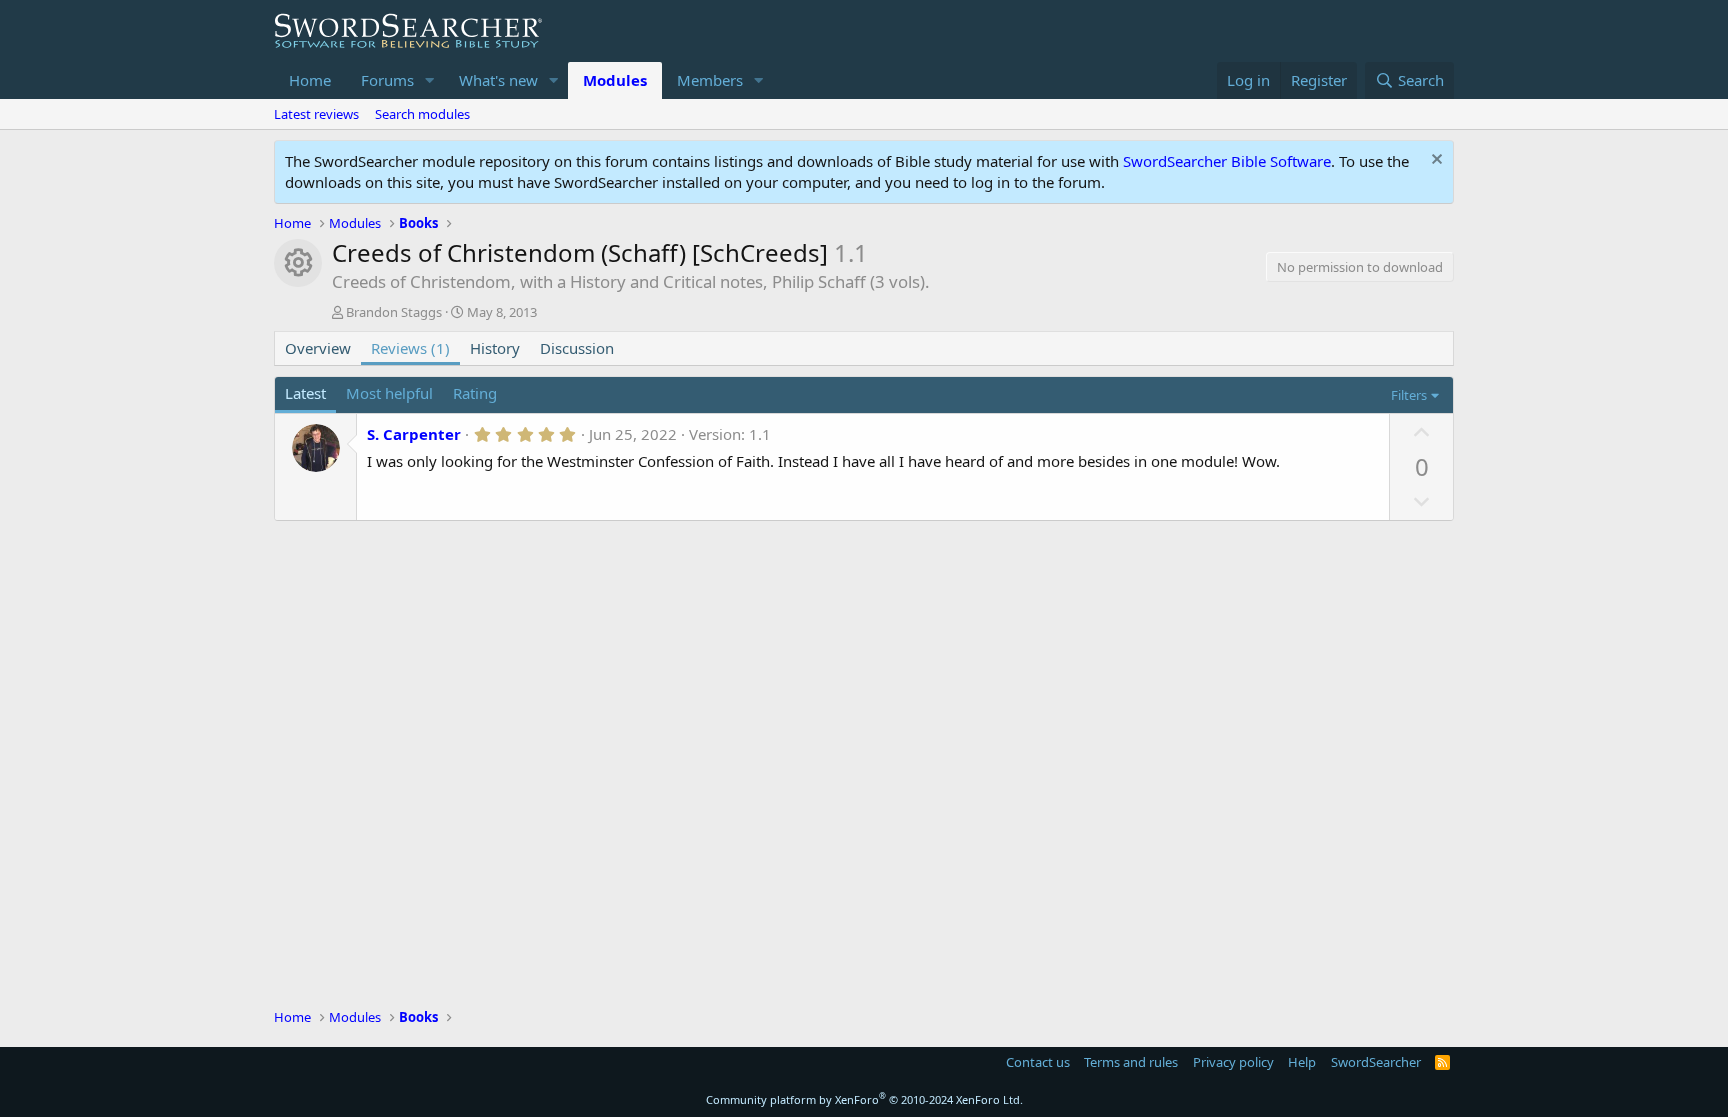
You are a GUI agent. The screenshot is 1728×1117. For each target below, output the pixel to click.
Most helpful (389, 393)
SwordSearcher (1376, 1062)
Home (310, 80)
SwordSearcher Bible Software (1227, 161)
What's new (498, 80)
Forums (387, 80)
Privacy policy (1233, 1062)
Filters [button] (1409, 395)
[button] (430, 80)
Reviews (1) (410, 348)
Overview (318, 348)
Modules (615, 80)
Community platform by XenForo (864, 1099)
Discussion (577, 348)
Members (710, 80)
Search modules (422, 114)
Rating (475, 393)
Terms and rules (1131, 1062)
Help (1302, 1062)
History (495, 348)
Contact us (1038, 1062)
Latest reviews (316, 114)
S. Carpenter (414, 434)
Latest (305, 393)
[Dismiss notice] (1434, 161)
